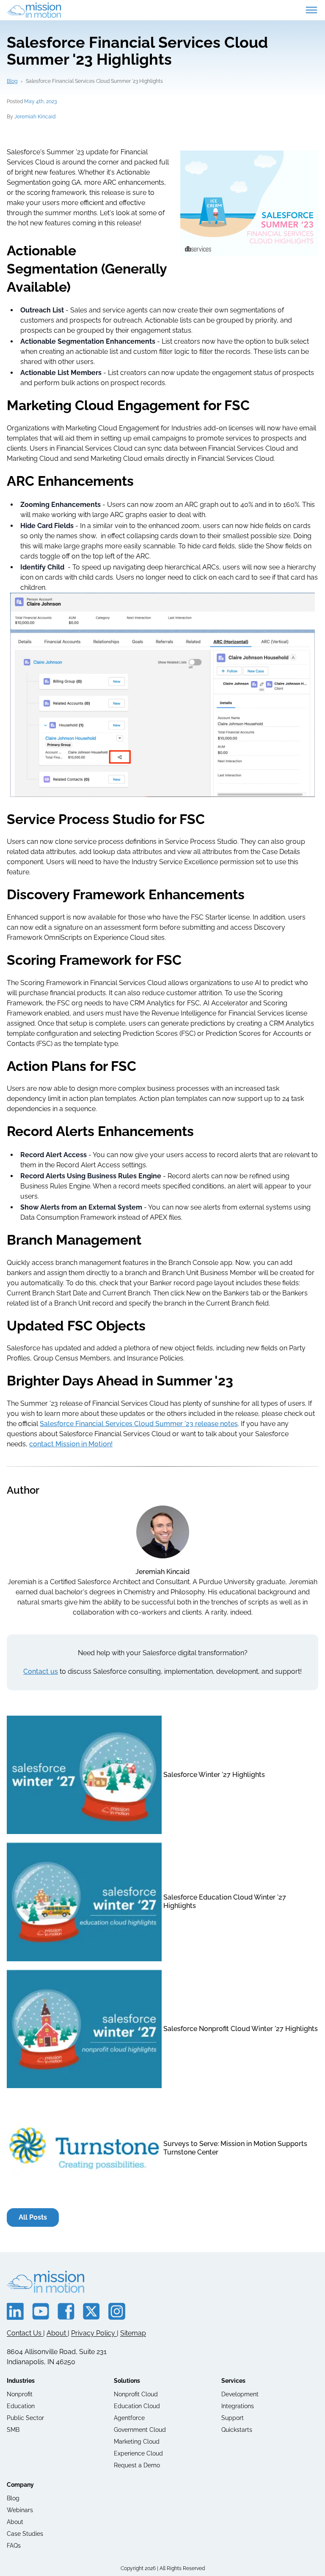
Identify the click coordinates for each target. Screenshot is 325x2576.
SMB (13, 2430)
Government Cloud (140, 2430)
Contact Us (25, 2333)
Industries (21, 2381)
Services (233, 2381)
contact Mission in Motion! (71, 1444)
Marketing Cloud (137, 2442)
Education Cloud (137, 2406)
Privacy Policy (94, 2333)
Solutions (127, 2381)
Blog (12, 81)
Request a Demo (137, 2465)
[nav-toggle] (311, 10)
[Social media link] (15, 2311)
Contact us (41, 1671)
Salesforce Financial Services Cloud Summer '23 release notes (139, 1424)
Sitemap (133, 2333)
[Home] (34, 10)
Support (233, 2418)
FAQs (14, 2546)
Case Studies (25, 2534)
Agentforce (129, 2418)
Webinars (20, 2510)
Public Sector (25, 2418)
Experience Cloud (138, 2453)
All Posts (33, 2217)
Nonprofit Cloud (136, 2394)
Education (21, 2406)
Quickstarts (237, 2430)
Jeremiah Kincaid (35, 117)
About (57, 2333)
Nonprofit (20, 2394)
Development (240, 2394)
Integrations (238, 2406)
